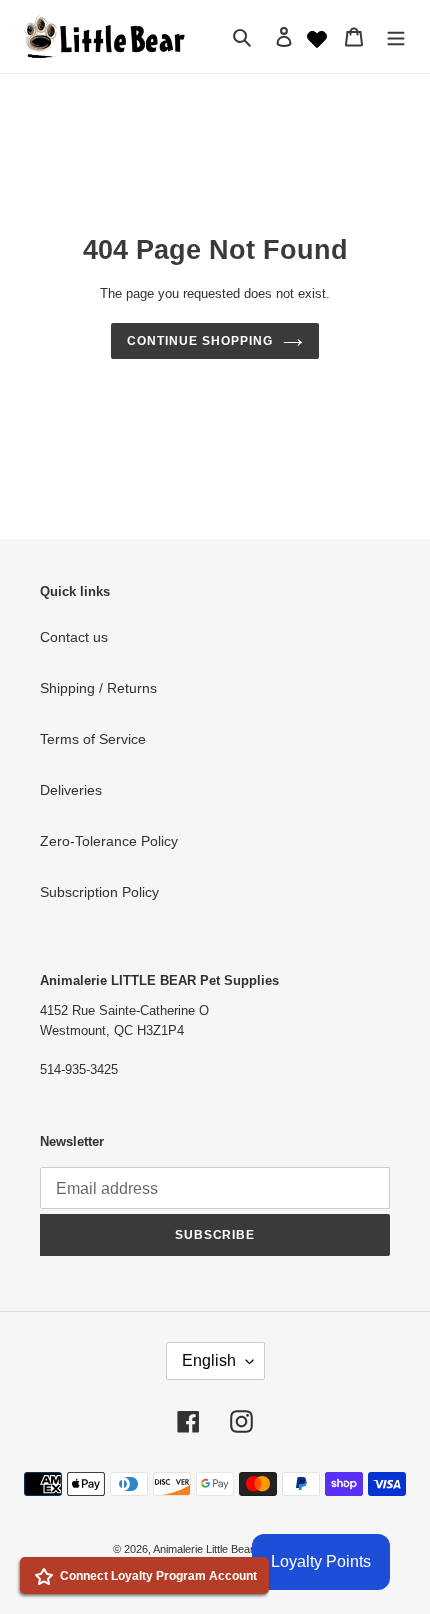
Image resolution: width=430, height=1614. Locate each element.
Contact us (74, 637)
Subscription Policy (99, 892)
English (209, 1360)
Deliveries (71, 790)
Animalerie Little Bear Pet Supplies (235, 1549)
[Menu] (396, 36)
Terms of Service (93, 739)
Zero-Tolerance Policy (109, 841)
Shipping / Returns (98, 688)
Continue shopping (199, 341)
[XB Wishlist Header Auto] (317, 37)
